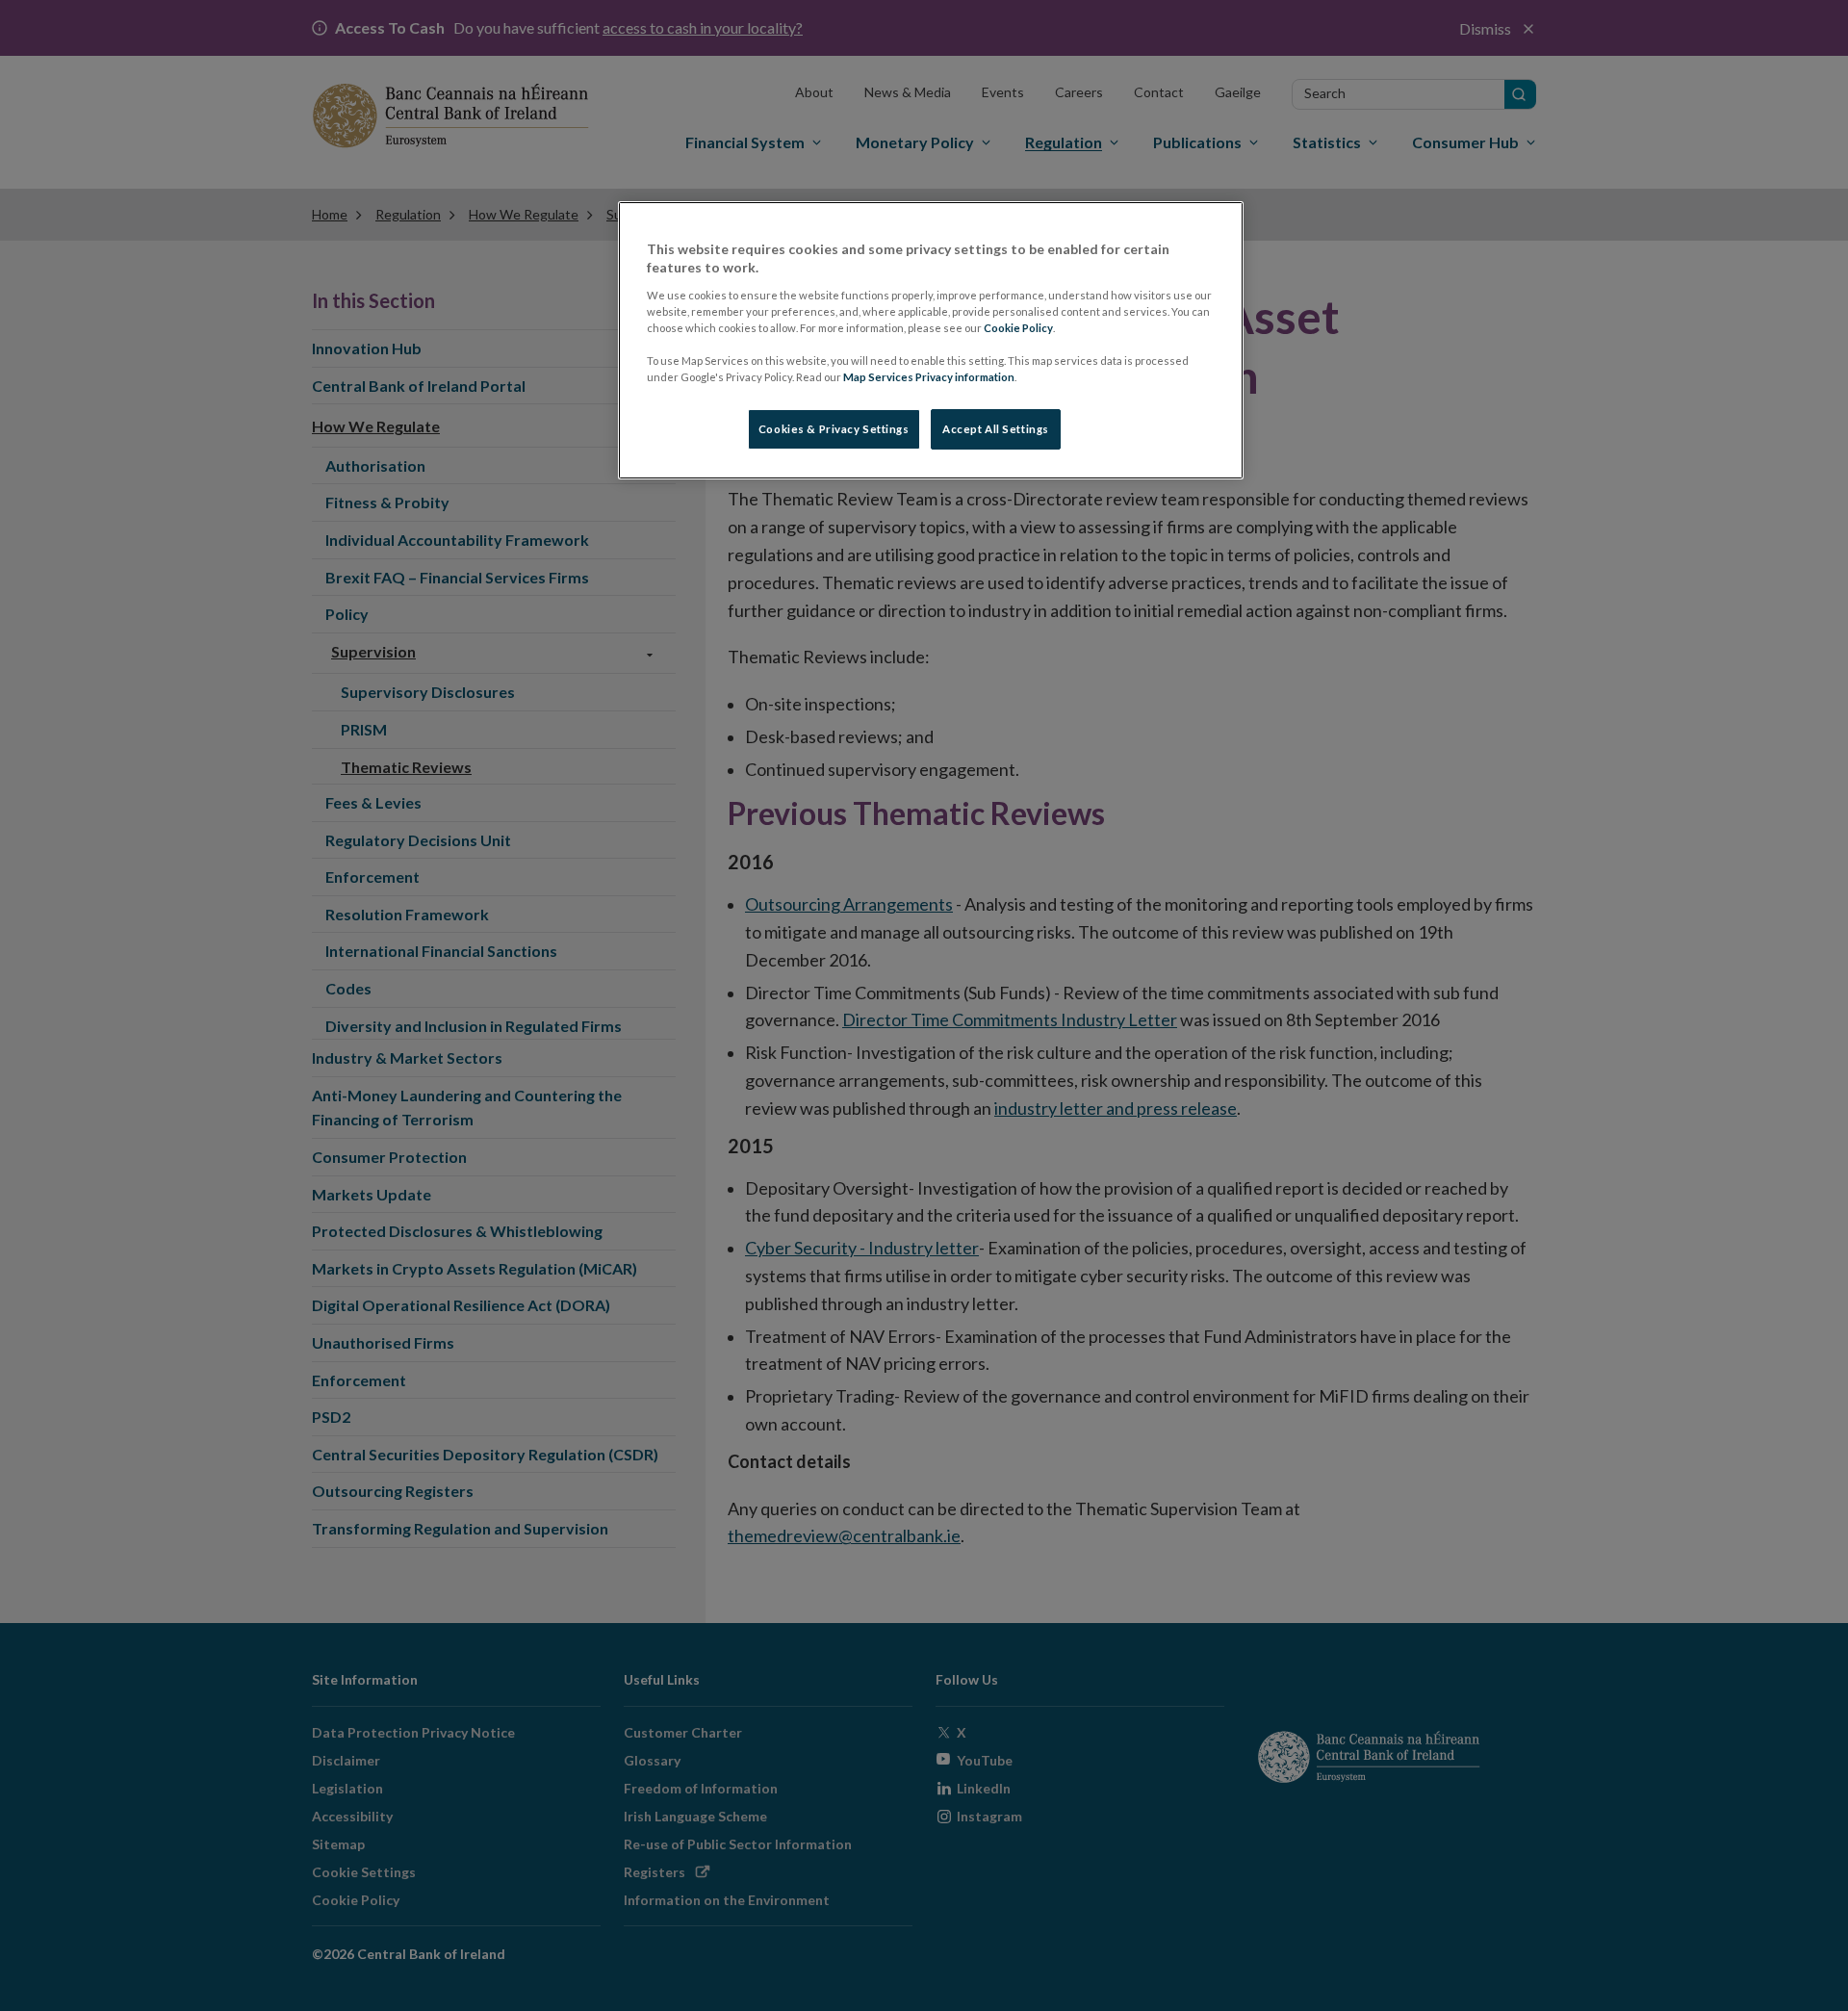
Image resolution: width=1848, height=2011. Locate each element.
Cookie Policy (1018, 328)
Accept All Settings (996, 429)
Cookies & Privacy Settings (834, 429)
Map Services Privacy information (929, 377)
